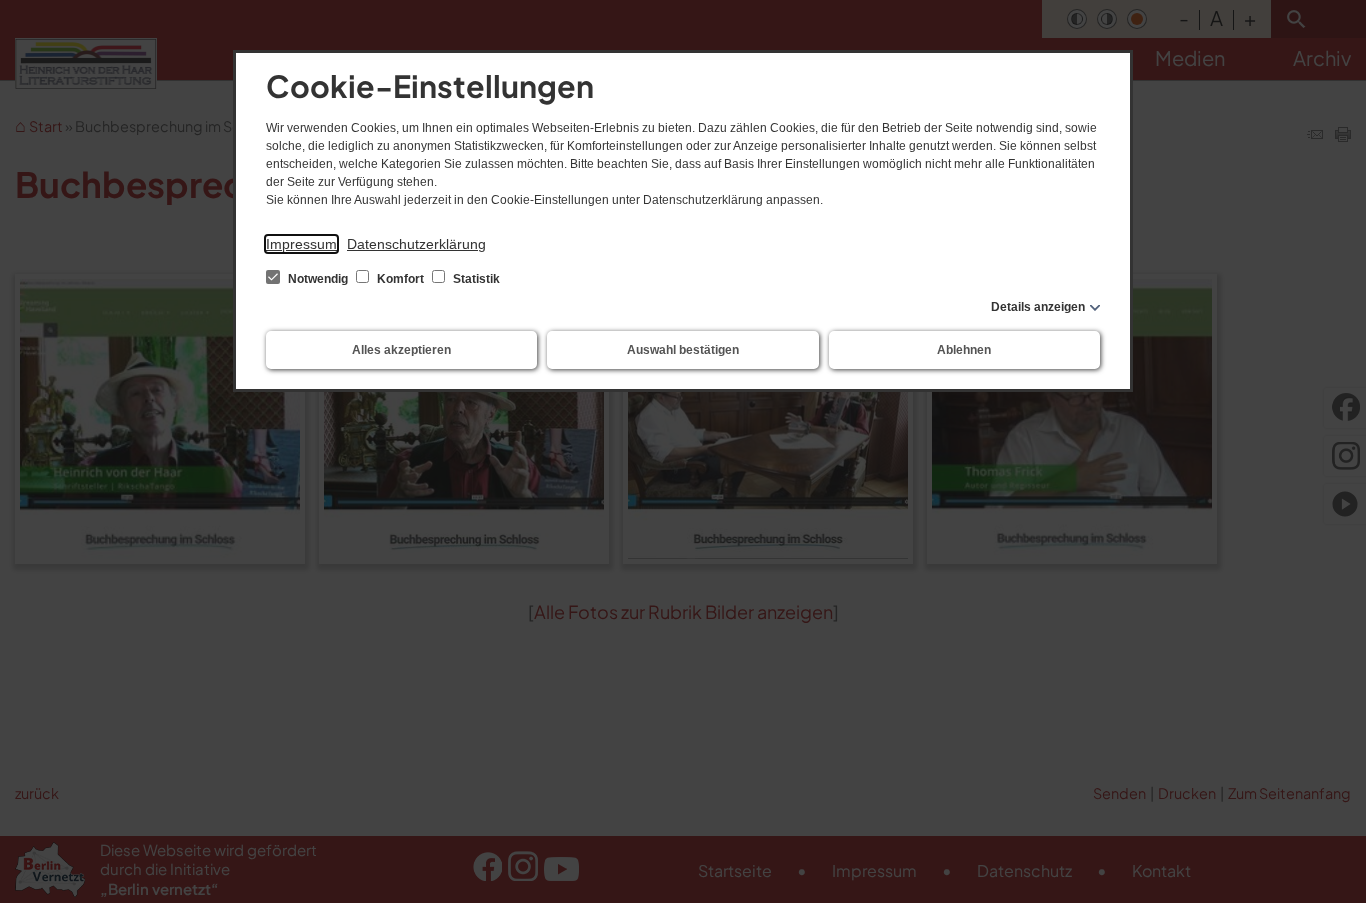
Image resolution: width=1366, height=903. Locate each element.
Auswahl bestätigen (683, 350)
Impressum (301, 244)
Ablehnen (964, 350)
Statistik (475, 279)
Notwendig (318, 279)
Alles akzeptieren (401, 350)
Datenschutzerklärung (416, 244)
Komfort (400, 279)
